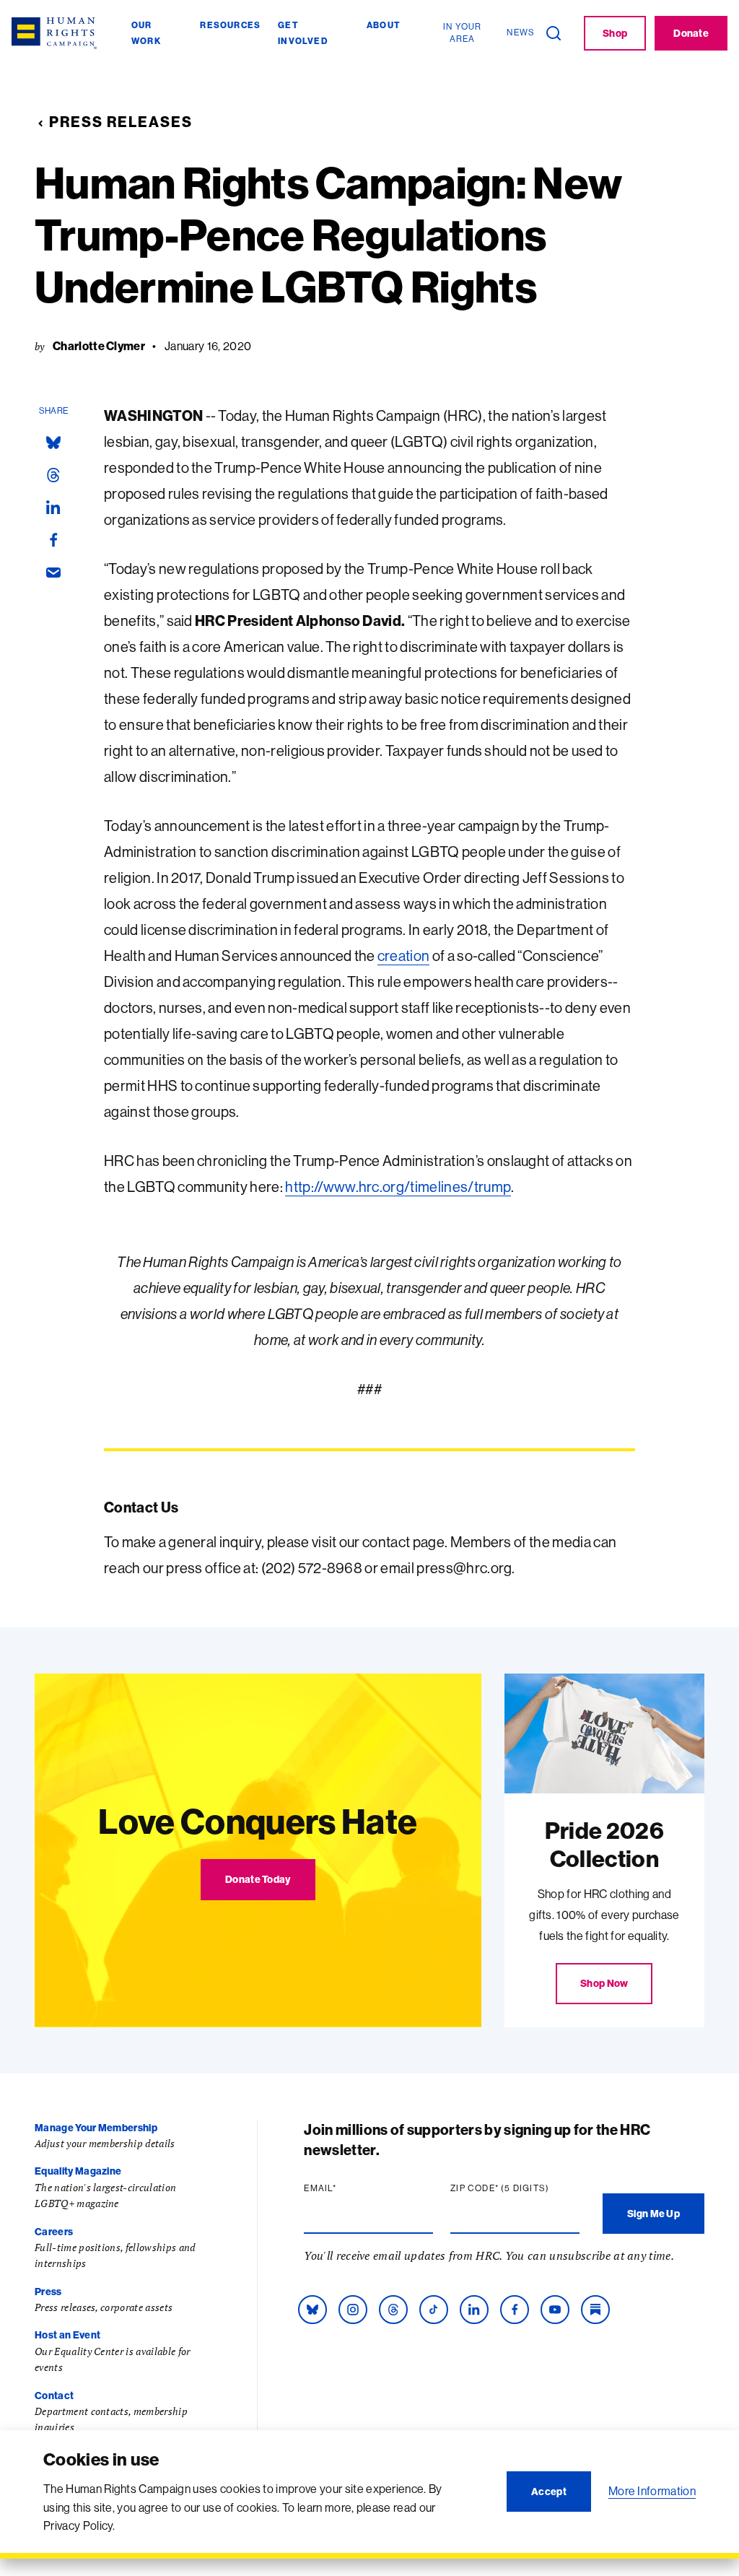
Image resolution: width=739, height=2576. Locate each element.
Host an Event (67, 2335)
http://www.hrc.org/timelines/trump (398, 1187)
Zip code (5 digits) (515, 2188)
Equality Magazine (78, 2171)
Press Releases (121, 122)
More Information (652, 2491)
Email (348, 2188)
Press (48, 2292)
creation (404, 956)
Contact (54, 2396)
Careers (54, 2232)
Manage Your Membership (96, 2128)
